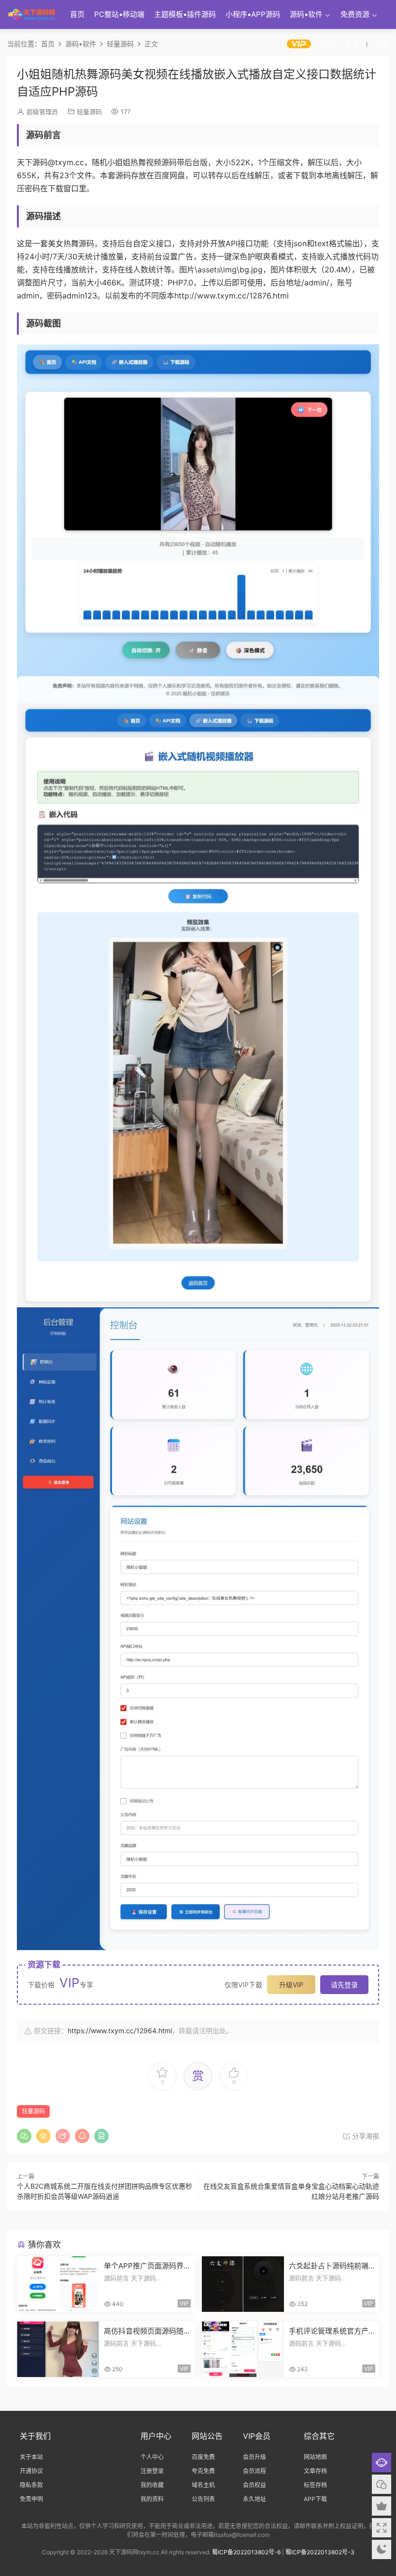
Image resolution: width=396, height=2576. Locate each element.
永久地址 (255, 2499)
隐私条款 (31, 2485)
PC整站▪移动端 (119, 14)
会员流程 (255, 2471)
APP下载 (315, 2499)
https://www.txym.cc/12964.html (120, 2031)
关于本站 (31, 2457)
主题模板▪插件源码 (185, 14)
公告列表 (203, 2499)
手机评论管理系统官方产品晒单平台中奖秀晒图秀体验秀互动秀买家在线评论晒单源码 (329, 2331)
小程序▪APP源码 (253, 14)
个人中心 (152, 2457)
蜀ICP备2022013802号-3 (320, 2552)
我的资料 (152, 2499)
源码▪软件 (306, 14)
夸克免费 (203, 2471)
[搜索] (327, 44)
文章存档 (315, 2471)
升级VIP (291, 1985)
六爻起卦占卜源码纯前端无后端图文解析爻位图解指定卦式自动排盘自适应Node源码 (331, 2266)
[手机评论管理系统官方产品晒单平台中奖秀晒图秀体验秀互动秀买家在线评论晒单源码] (243, 2349)
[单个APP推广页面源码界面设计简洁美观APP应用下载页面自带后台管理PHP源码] (58, 2284)
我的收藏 (152, 2485)
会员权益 (255, 2485)
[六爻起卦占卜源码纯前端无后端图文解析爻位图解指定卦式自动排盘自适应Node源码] (243, 2284)
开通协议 (31, 2471)
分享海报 (365, 2136)
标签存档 (315, 2485)
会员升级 (255, 2457)
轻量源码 (89, 112)
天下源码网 (31, 14)
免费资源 (355, 14)
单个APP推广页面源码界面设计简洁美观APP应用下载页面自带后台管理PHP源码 (145, 2266)
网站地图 (315, 2457)
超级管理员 (42, 112)
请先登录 (344, 1985)
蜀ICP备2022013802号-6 (246, 2552)
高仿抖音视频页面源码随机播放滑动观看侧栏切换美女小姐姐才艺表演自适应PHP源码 (144, 2331)
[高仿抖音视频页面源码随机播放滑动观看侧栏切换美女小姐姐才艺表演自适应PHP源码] (58, 2349)
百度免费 (203, 2457)
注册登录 (152, 2471)
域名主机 (203, 2485)
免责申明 (31, 2499)
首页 (77, 14)
